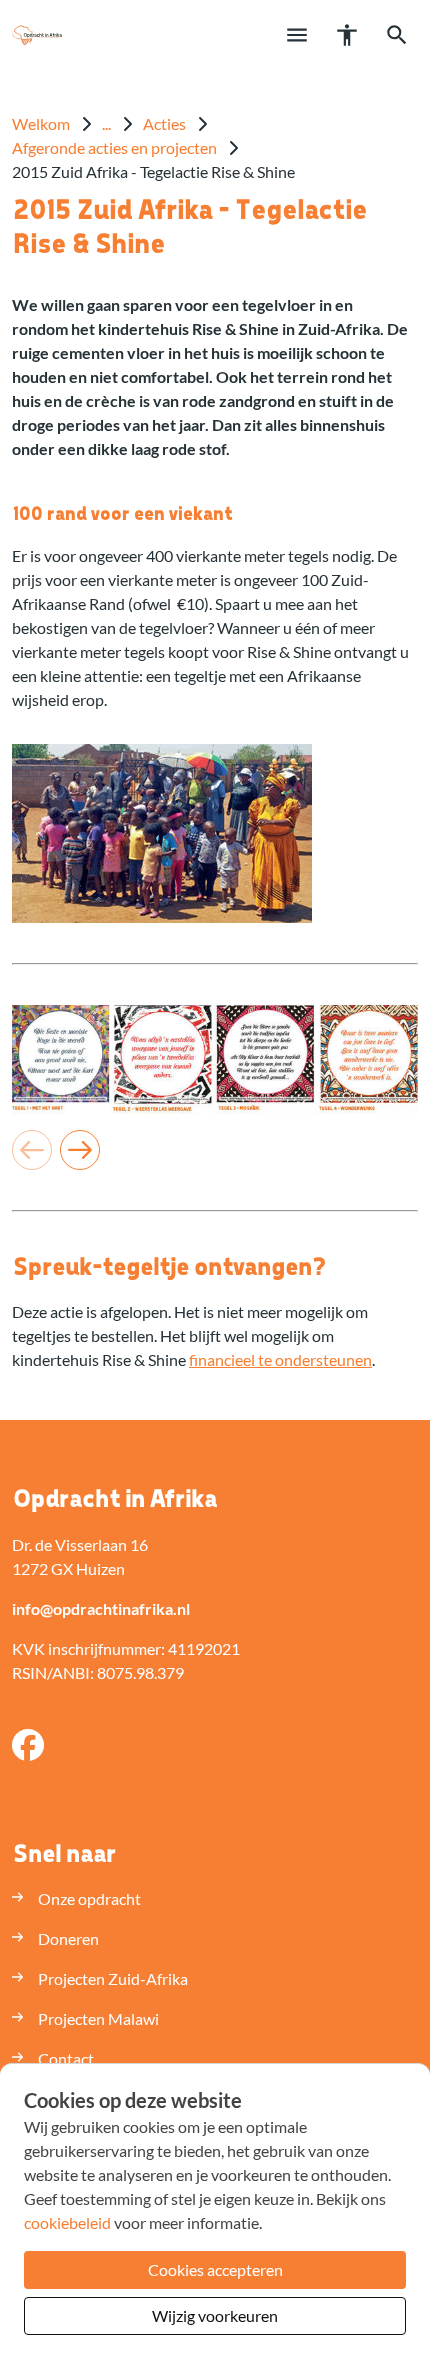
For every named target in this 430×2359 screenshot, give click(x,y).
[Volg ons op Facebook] (28, 1746)
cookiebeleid (67, 2222)
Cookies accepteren (215, 2269)
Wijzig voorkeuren (215, 2315)
